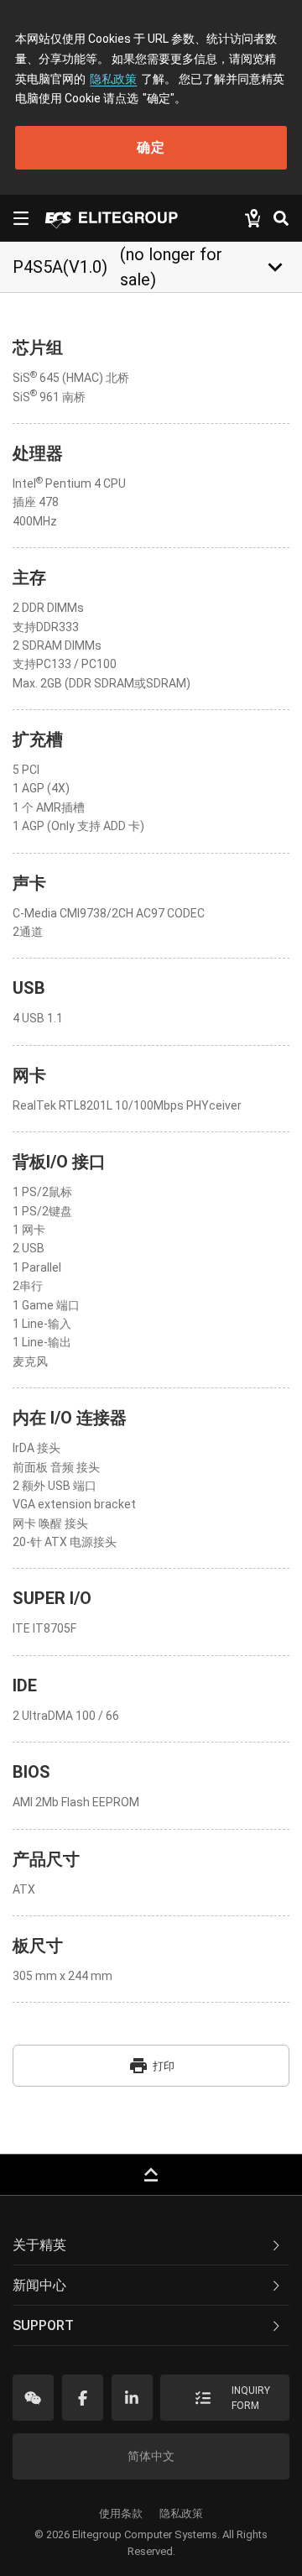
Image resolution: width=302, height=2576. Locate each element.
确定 (151, 147)
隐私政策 (113, 79)
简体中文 (151, 2456)
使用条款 (121, 2513)
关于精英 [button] (39, 2245)
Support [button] (43, 2325)
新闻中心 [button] (39, 2285)
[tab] (151, 2245)
